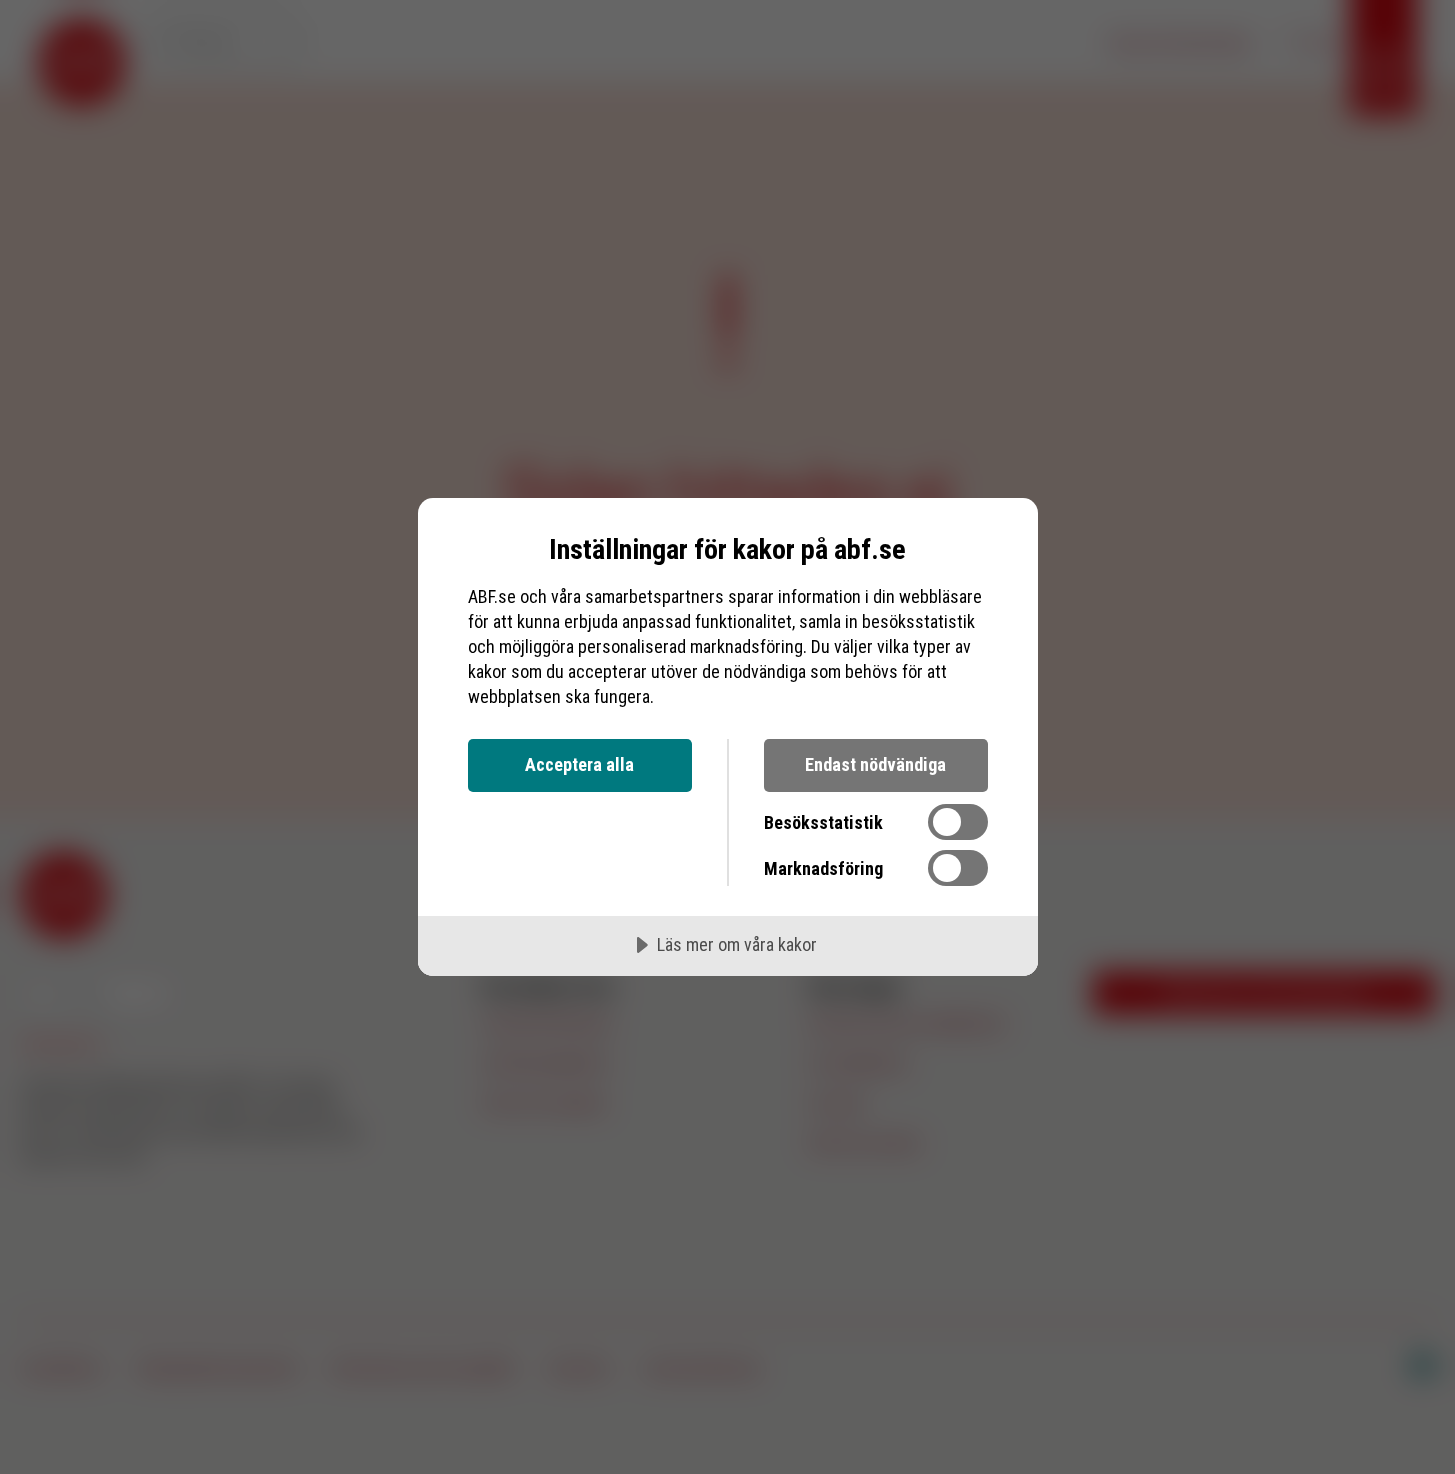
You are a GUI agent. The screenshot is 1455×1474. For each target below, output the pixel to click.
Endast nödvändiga (875, 764)
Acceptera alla (579, 764)
